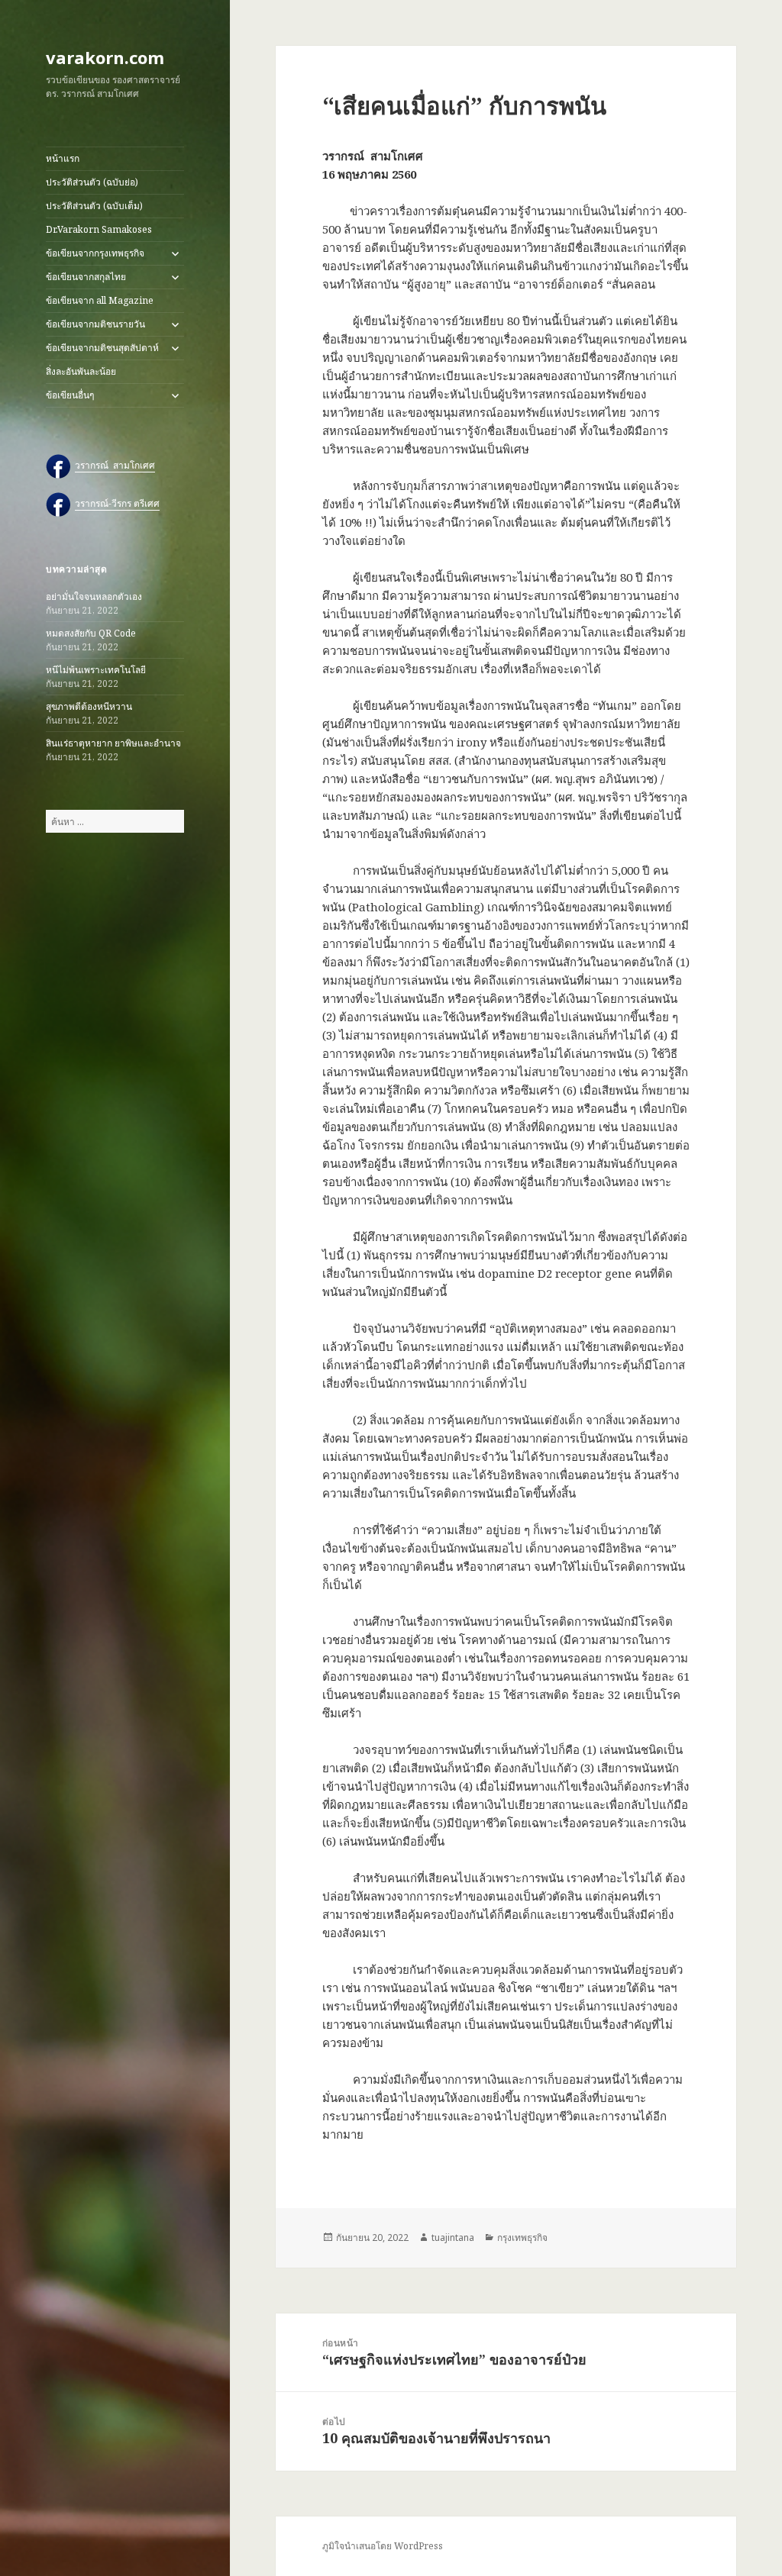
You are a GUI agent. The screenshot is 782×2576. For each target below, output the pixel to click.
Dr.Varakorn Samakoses (99, 229)
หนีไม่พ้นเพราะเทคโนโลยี (96, 670)
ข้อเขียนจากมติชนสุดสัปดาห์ (102, 348)
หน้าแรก (63, 158)
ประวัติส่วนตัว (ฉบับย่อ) (92, 182)
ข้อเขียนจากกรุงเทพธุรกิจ (95, 253)
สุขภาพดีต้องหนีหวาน (89, 706)
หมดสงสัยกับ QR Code (91, 633)
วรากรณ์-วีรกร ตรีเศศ (117, 503)
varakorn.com (105, 57)
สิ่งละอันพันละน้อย (81, 371)
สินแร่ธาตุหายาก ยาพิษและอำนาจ (113, 743)
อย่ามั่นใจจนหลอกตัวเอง (94, 596)
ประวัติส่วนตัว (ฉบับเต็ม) (94, 206)
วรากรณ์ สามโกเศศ (115, 465)
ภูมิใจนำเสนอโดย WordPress (383, 2546)
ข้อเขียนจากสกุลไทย (86, 277)
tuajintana (453, 2237)
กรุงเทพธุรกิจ (522, 2237)
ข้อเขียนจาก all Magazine (100, 300)
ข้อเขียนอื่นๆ (70, 395)
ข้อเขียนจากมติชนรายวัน (95, 324)
